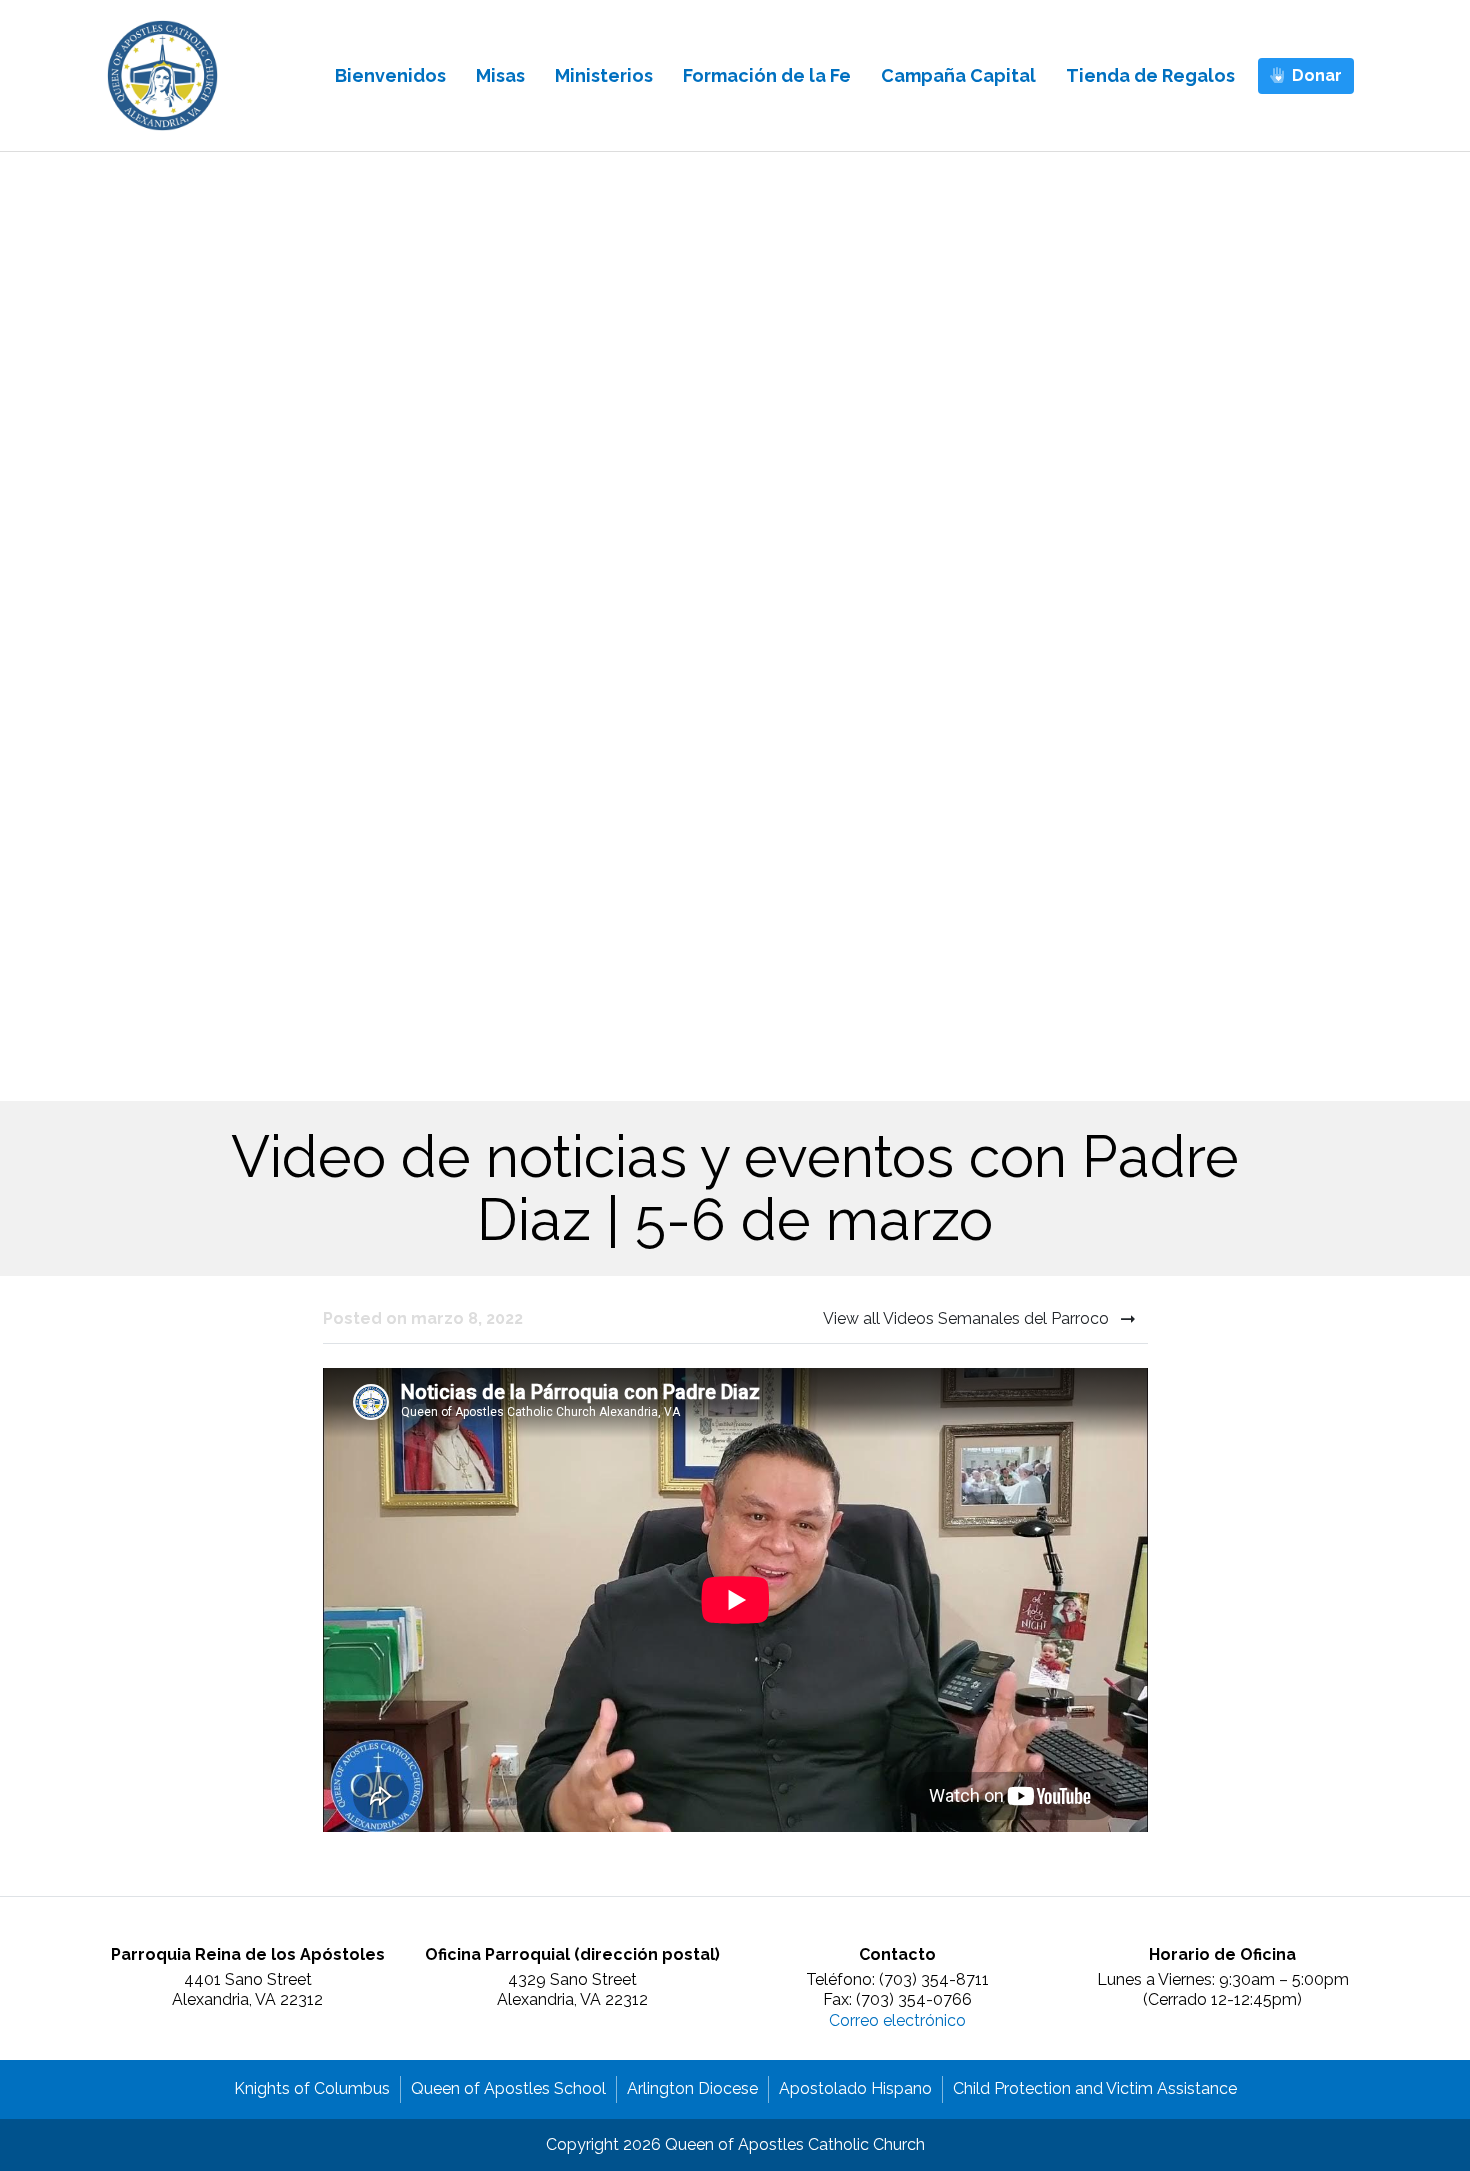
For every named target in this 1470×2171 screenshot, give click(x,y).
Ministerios (604, 75)
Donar (1317, 75)
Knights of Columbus (312, 2088)
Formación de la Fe (767, 75)
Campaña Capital (958, 75)
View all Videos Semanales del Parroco (968, 1318)
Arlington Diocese (692, 2088)
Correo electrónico (897, 2020)
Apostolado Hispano (855, 2088)
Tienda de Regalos (1150, 75)
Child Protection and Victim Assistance (1095, 2088)
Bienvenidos (390, 75)
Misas (500, 75)
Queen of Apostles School (508, 2088)
